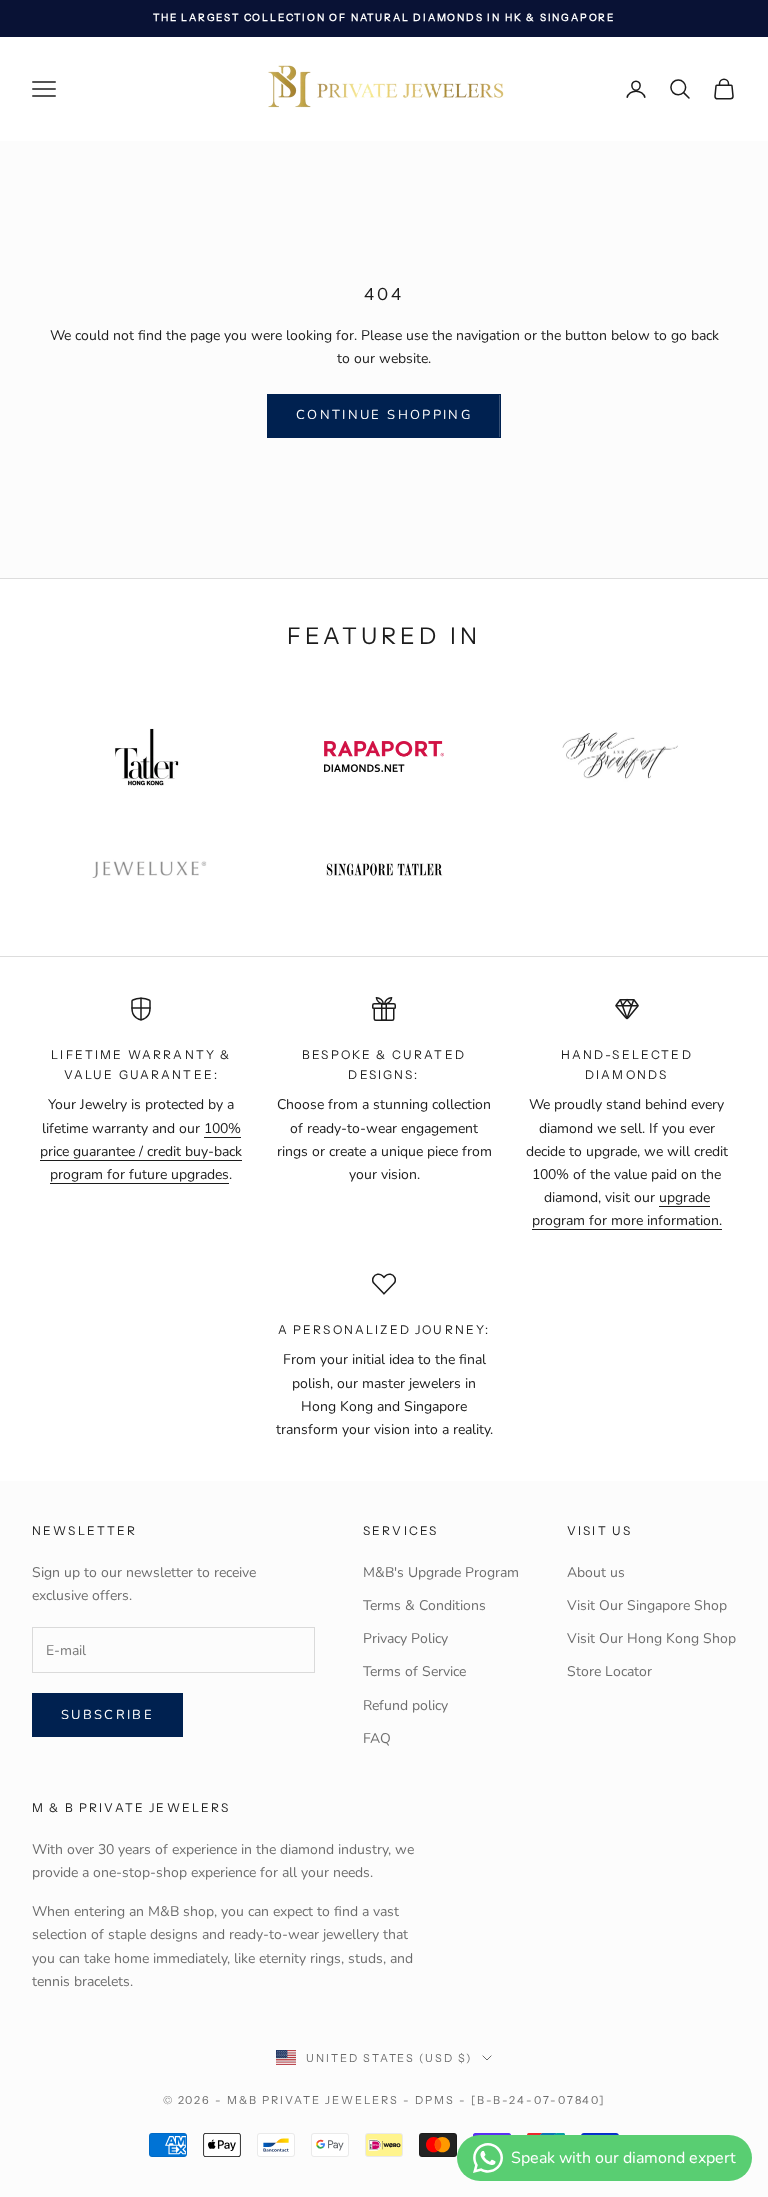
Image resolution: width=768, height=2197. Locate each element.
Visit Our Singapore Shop (647, 1605)
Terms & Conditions (424, 1605)
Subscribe (107, 1715)
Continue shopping (384, 415)
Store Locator (609, 1671)
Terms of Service (414, 1671)
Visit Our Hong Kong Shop (651, 1638)
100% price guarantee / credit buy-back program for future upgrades (141, 1151)
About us (596, 1572)
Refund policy (405, 1705)
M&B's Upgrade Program (441, 1572)
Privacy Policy (405, 1638)
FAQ (377, 1738)
